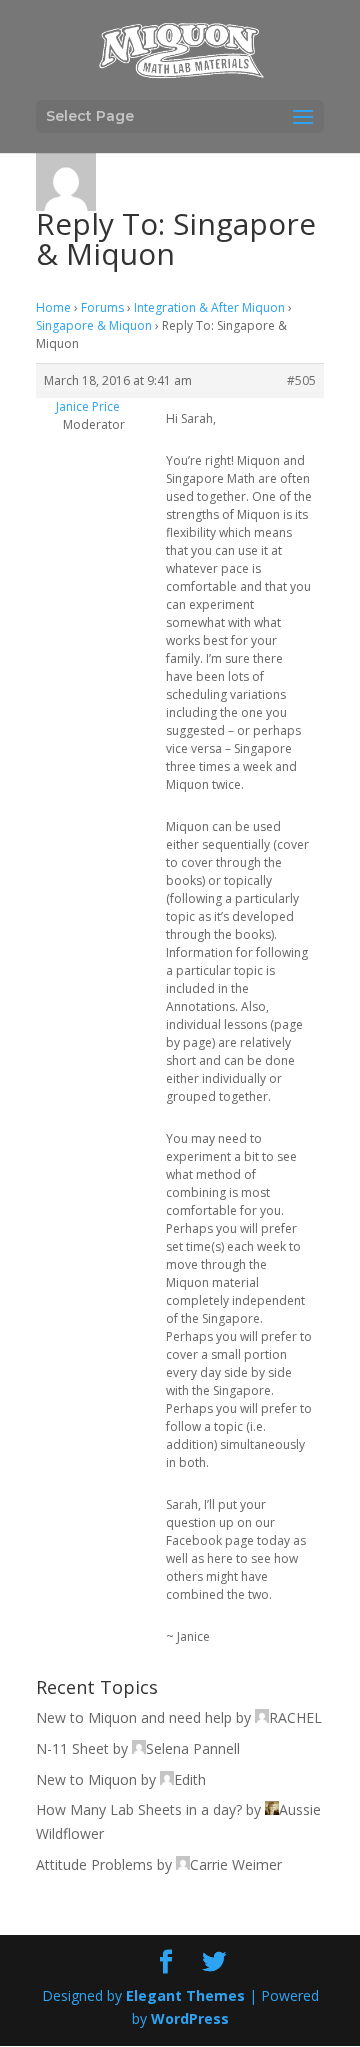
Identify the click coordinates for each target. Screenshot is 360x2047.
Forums (102, 307)
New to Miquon (86, 1779)
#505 (301, 380)
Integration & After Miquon (209, 307)
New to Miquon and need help (134, 1717)
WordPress (190, 2018)
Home (53, 307)
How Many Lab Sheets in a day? (139, 1809)
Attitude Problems (94, 1864)
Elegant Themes (185, 1995)
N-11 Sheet (72, 1748)
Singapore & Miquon (94, 325)
